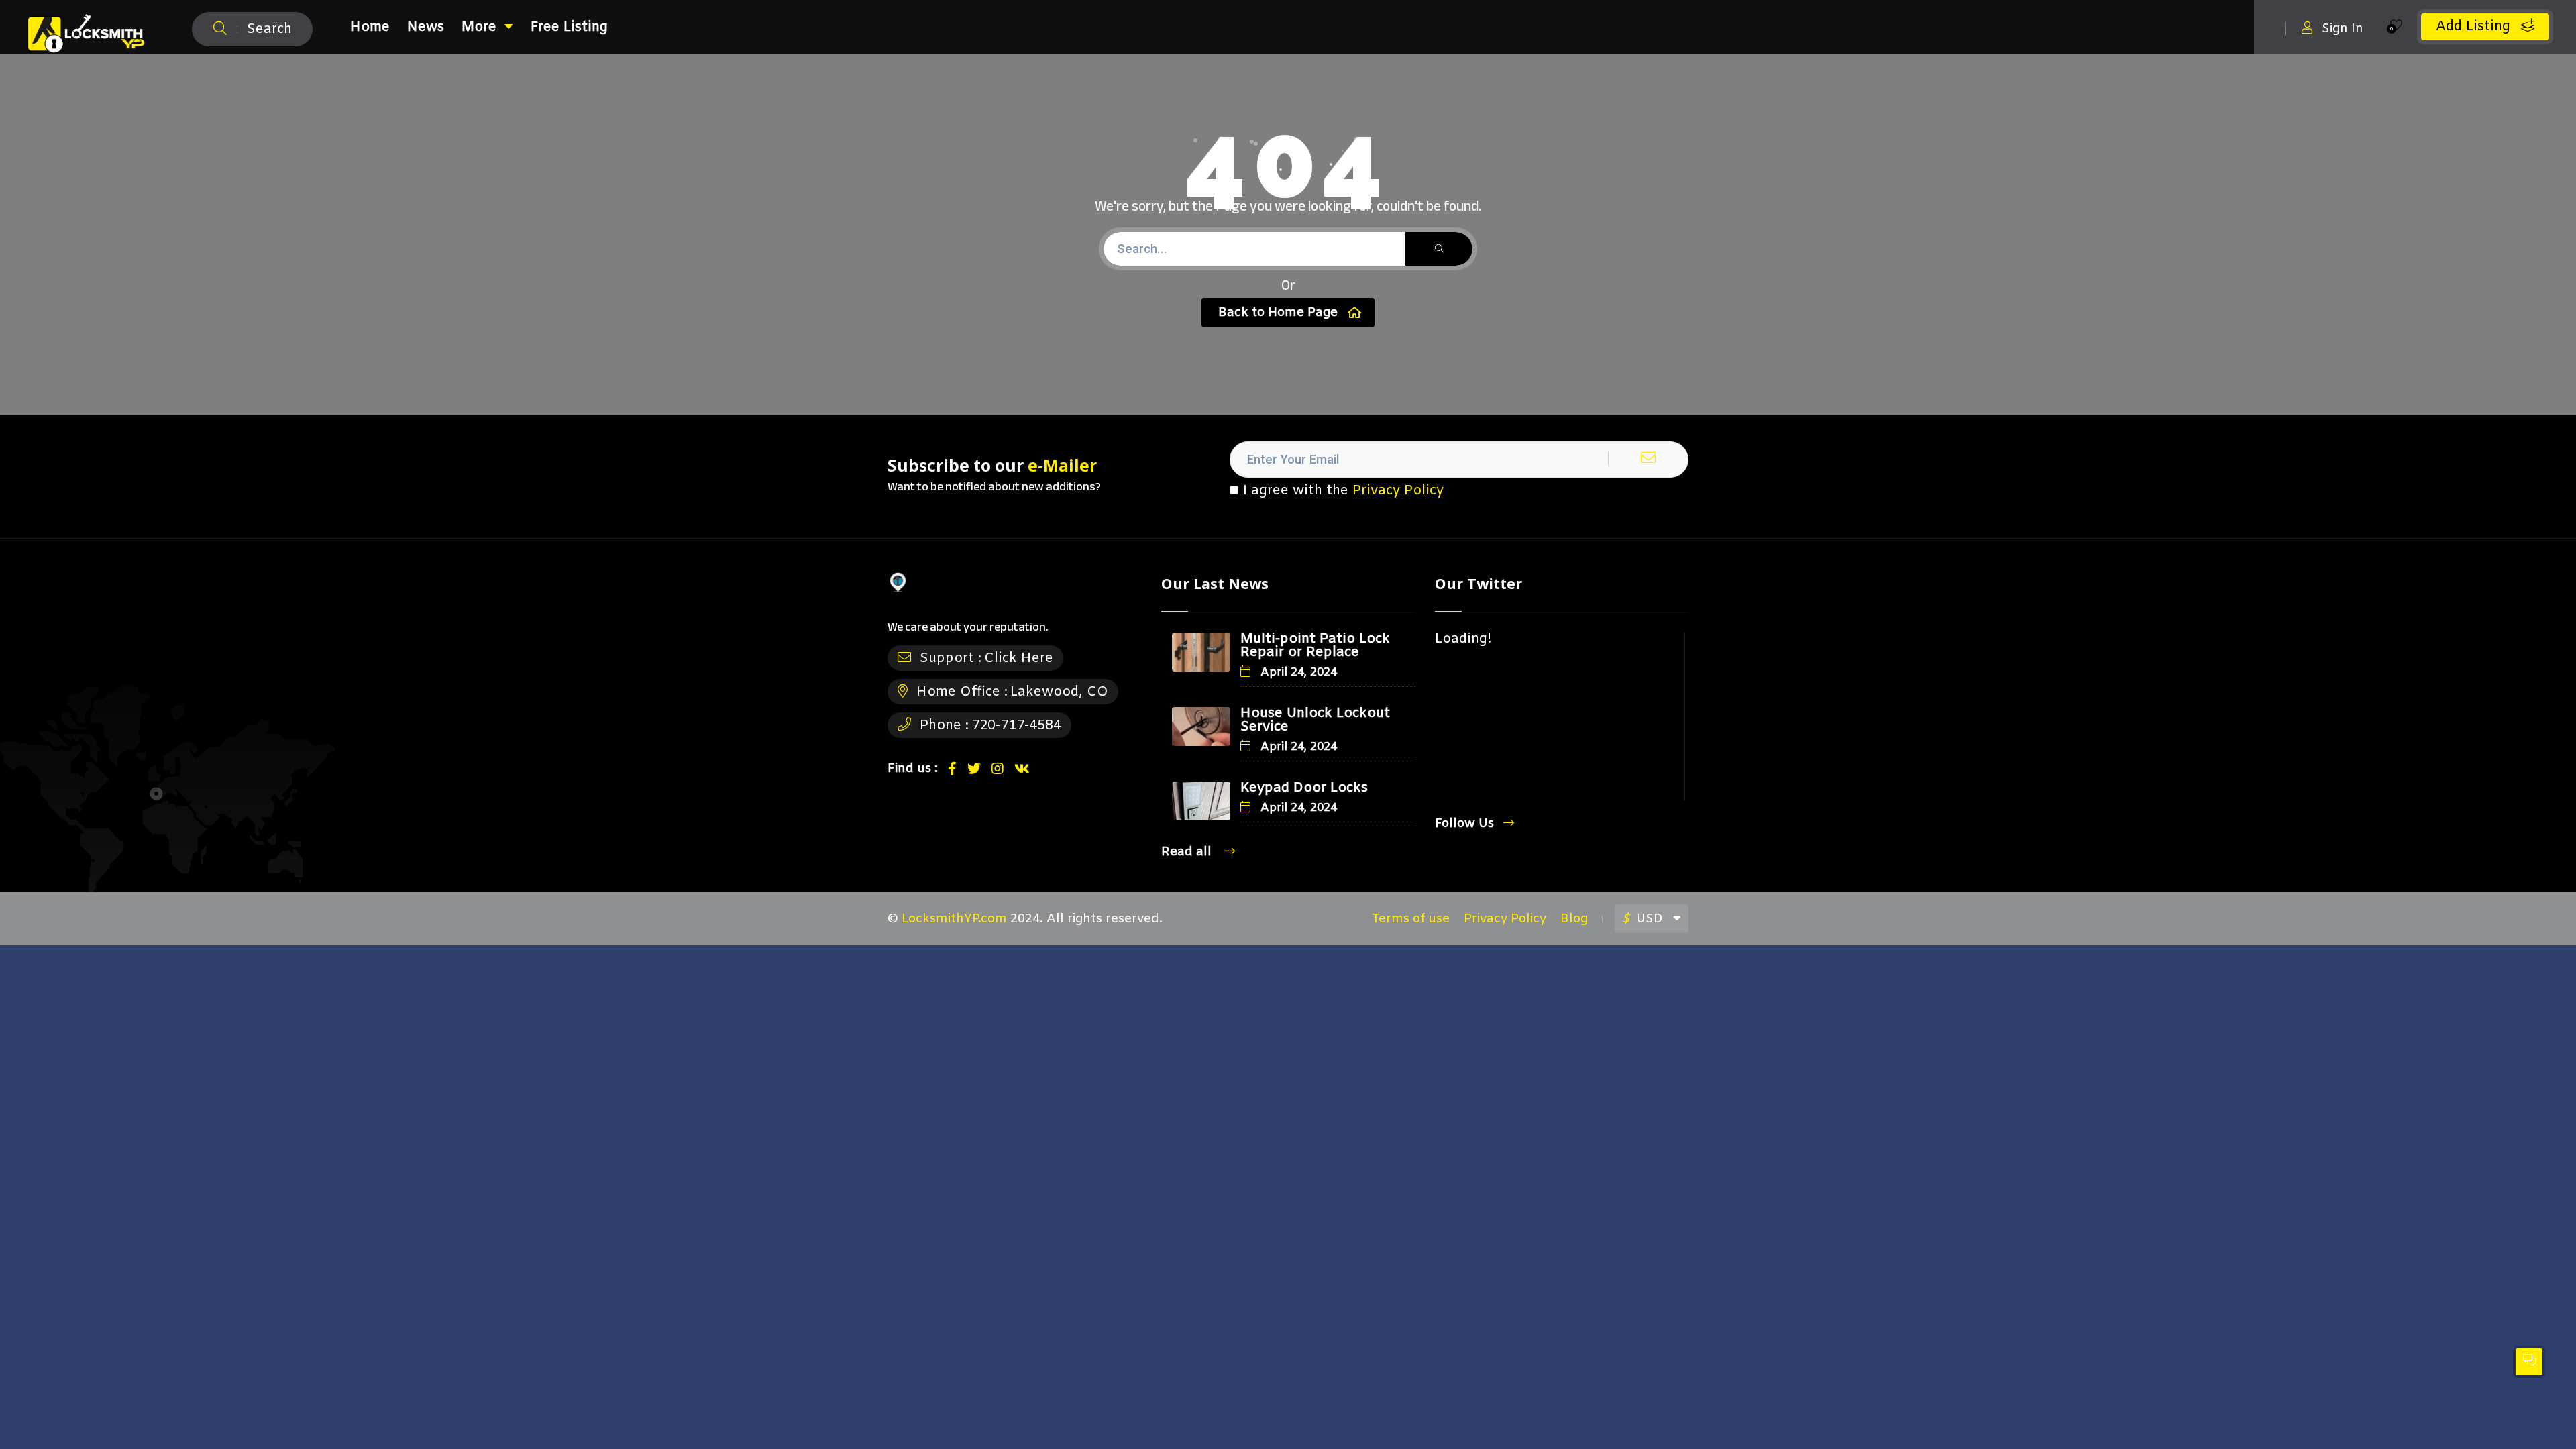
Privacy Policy (1398, 491)
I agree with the (1343, 491)
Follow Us (1464, 823)
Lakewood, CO (1059, 692)
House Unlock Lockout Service (1315, 720)
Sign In (2343, 29)
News (426, 27)
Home (370, 27)
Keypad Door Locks (1304, 788)
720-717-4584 (1016, 726)
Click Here (1019, 658)
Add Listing (2475, 26)
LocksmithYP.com (954, 919)
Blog (1574, 919)
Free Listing (569, 27)
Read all (1188, 852)
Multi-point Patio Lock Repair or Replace (1315, 646)
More (479, 27)
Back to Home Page (1278, 313)
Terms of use (1411, 919)
